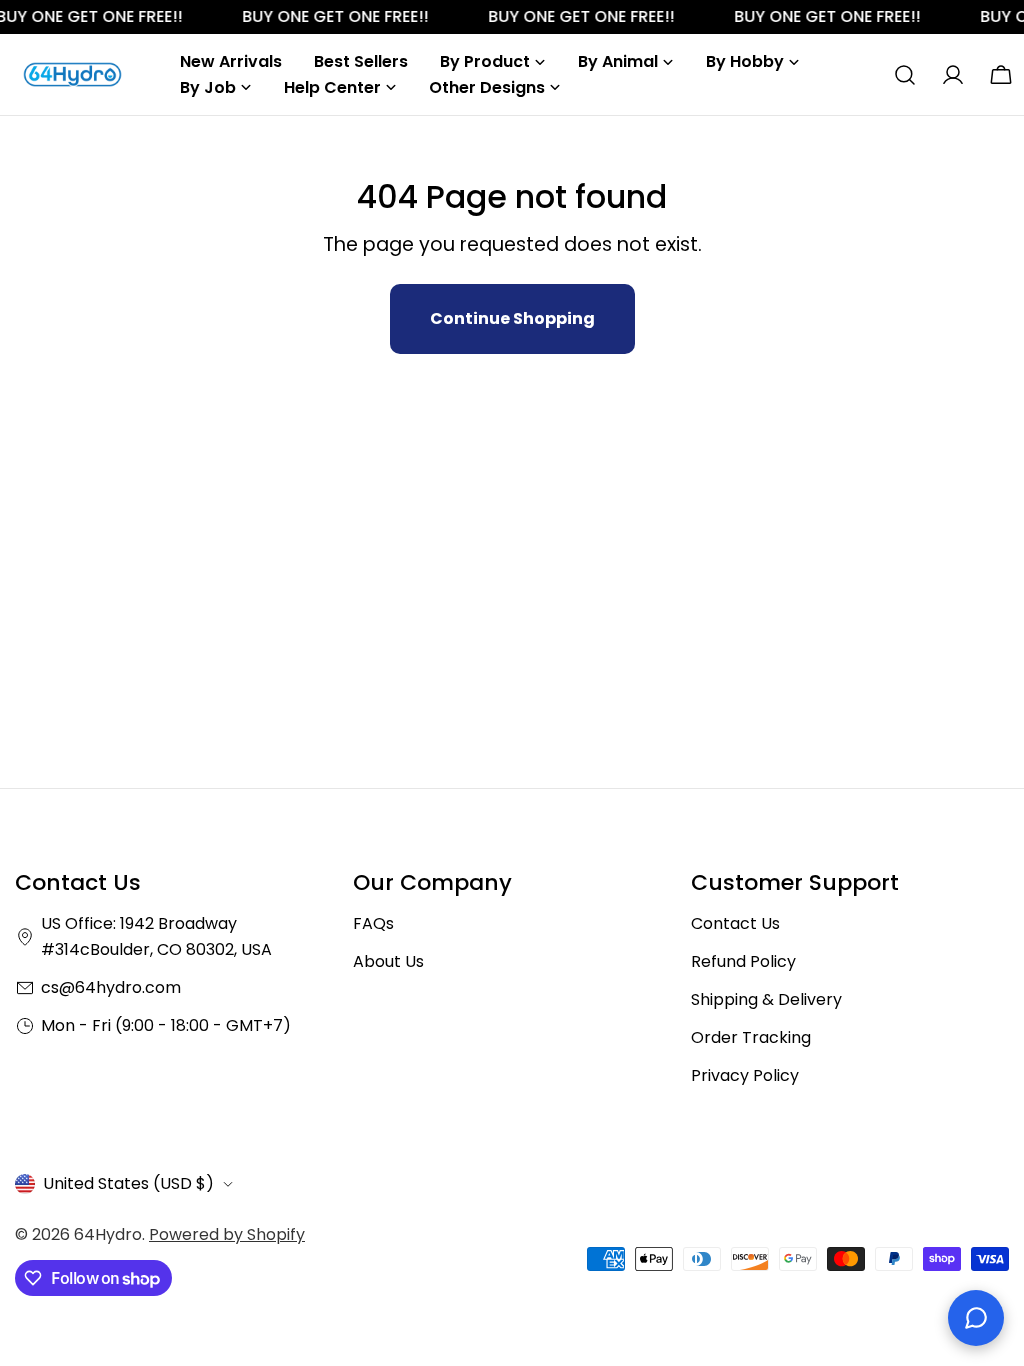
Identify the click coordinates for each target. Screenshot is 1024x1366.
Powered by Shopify (227, 1234)
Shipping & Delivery (766, 999)
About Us (388, 961)
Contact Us (735, 923)
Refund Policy (743, 961)
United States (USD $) (128, 1183)
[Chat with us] (976, 1318)
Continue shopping (512, 318)
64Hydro (108, 1234)
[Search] (905, 75)
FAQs (373, 923)
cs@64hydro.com (111, 987)
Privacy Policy (745, 1075)
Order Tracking (751, 1037)
